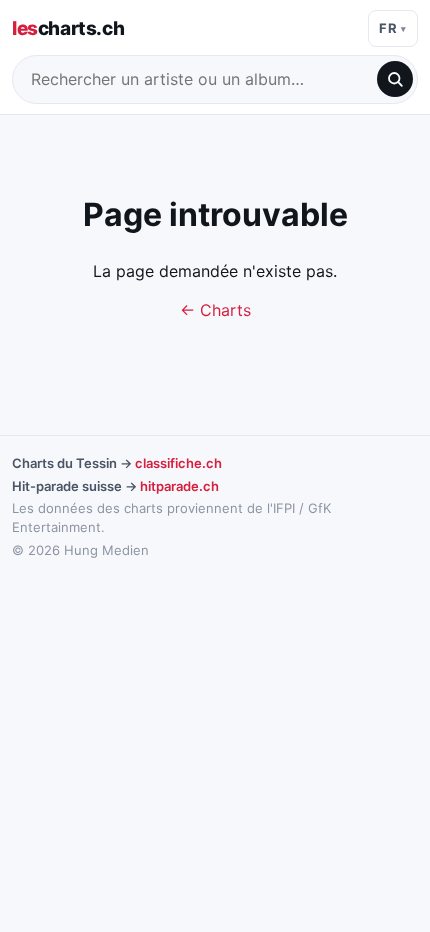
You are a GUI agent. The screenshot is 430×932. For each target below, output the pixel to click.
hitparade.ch (179, 486)
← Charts (215, 310)
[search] (395, 79)
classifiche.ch (178, 463)
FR (388, 28)
